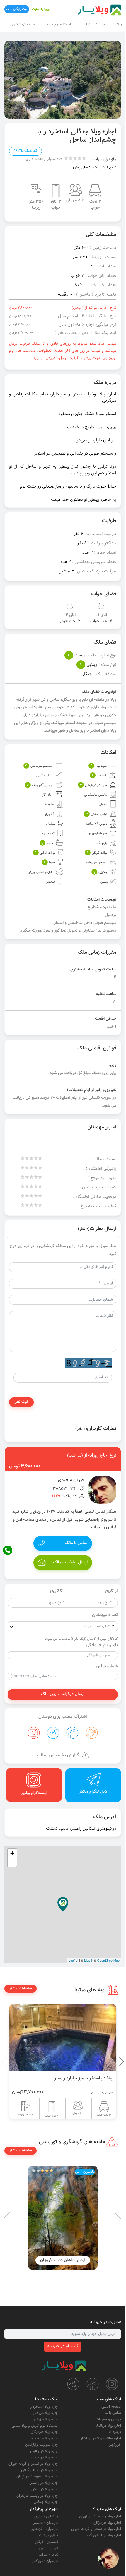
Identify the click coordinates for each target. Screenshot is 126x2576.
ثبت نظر (21, 1402)
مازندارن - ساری (46, 2517)
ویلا (119, 25)
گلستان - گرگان (47, 2542)
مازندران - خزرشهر (45, 2529)
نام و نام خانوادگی (102, 1645)
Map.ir (88, 1960)
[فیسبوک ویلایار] (93, 2384)
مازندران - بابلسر (46, 2523)
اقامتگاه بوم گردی (58, 25)
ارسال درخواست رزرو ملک (63, 1694)
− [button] (12, 1862)
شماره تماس (107, 1666)
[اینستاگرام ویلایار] (112, 2384)
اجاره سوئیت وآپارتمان (42, 2445)
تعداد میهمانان (105, 1615)
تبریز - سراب (48, 2555)
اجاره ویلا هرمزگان (45, 2432)
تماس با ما (113, 2413)
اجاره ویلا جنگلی (46, 2502)
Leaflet (73, 1960)
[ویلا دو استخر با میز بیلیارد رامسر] (63, 2038)
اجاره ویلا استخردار (44, 2407)
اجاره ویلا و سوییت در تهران (37, 2476)
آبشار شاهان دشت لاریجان (63, 2260)
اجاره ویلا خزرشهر (45, 2419)
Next (6, 2062)
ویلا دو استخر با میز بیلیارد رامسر (84, 2078)
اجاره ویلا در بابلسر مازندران (37, 2496)
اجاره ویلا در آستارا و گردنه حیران (33, 2464)
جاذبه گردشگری (23, 25)
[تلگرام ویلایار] (73, 2384)
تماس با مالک (76, 1543)
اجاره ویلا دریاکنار (108, 2426)
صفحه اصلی (111, 2407)
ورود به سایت (41, 9)
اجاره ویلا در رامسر (44, 2483)
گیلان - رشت (49, 2536)
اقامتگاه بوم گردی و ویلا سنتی (35, 2426)
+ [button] (12, 1853)
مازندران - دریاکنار (45, 2561)
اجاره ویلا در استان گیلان (40, 2470)
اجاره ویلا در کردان (45, 2457)
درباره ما (115, 2432)
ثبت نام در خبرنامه (63, 2346)
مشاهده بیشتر (21, 1988)
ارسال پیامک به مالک (70, 1563)
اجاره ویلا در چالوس (43, 2451)
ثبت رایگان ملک (17, 9)
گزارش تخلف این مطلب (58, 1755)
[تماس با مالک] (108, 2558)
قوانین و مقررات (108, 2419)
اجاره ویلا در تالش (45, 2489)
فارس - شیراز (48, 2548)
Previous (108, 2062)
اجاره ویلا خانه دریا (45, 2438)
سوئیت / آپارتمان (96, 25)
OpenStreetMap (108, 1960)
